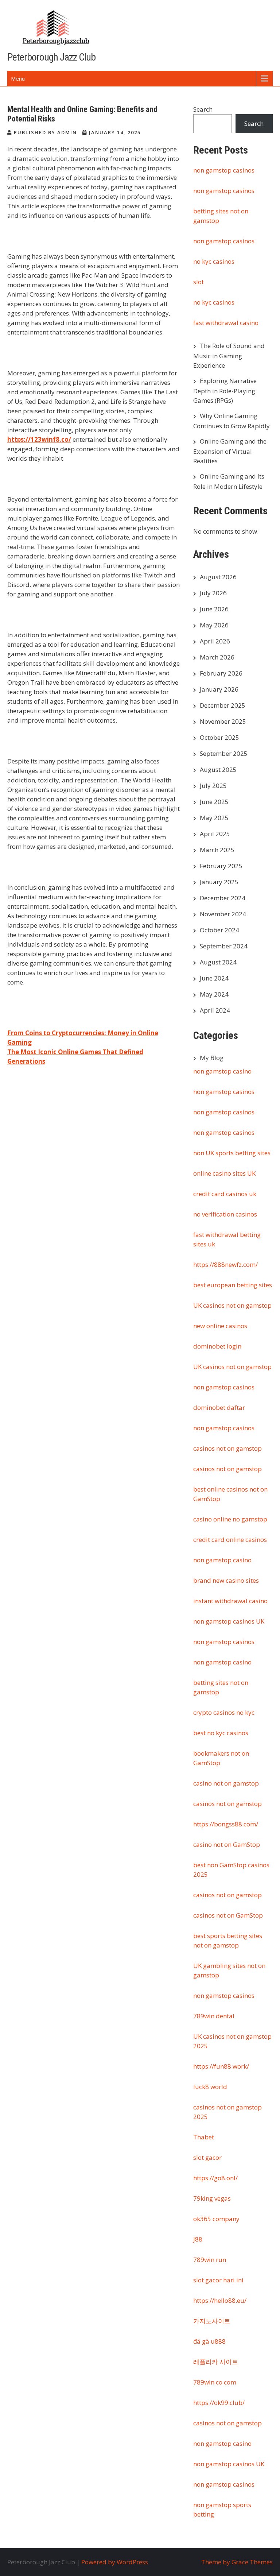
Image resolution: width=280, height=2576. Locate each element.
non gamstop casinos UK (229, 1621)
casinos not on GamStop (228, 1915)
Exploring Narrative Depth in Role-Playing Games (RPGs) (225, 390)
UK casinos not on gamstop (232, 1305)
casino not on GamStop (227, 1844)
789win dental (214, 2016)
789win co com (215, 2382)
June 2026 (214, 609)
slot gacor (207, 2157)
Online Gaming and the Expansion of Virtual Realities (230, 451)
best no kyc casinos (221, 1733)
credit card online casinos (230, 1540)
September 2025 (224, 753)
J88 (198, 2239)
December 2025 (223, 705)
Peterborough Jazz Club (51, 57)
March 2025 (217, 850)
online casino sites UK (224, 1173)
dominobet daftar (219, 1407)
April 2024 (215, 1010)
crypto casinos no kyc (224, 1712)
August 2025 (218, 769)
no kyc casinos (214, 261)
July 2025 (213, 786)
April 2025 (215, 834)
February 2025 (221, 866)
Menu (18, 78)
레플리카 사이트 (216, 2362)
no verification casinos (225, 1214)
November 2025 (223, 721)
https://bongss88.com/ (226, 1824)
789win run (210, 2260)
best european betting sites (233, 1285)
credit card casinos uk (225, 1194)
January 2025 (219, 882)
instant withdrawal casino (230, 1601)
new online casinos (220, 1326)
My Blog (212, 1058)
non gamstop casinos (224, 170)
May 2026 (214, 625)
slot (199, 282)
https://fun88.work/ (221, 2066)
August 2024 (218, 962)
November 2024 (223, 914)
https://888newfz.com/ (225, 1264)
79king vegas (212, 2198)
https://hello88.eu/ (220, 2300)
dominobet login (217, 1346)
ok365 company (216, 2219)
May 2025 (214, 818)
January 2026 (219, 689)
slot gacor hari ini (218, 2280)
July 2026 (213, 593)
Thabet (204, 2137)
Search (203, 109)
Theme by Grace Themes (237, 2562)
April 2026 (215, 641)
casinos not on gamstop (227, 1448)
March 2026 (217, 657)
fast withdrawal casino (226, 323)
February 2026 (221, 673)
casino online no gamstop (230, 1519)
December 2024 (223, 898)
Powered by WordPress (115, 2562)
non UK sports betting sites (232, 1153)
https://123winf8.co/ (39, 439)
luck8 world (210, 2087)
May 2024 (214, 994)
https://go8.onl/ (215, 2178)
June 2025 (214, 802)
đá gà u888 (209, 2341)
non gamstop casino (222, 1071)
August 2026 (218, 577)
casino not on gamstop (226, 1783)
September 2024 (224, 946)
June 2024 (214, 978)
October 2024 (219, 930)
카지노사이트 (212, 2321)
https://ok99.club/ (219, 2403)
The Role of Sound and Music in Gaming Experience (229, 355)
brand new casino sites (226, 1580)
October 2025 (219, 737)
